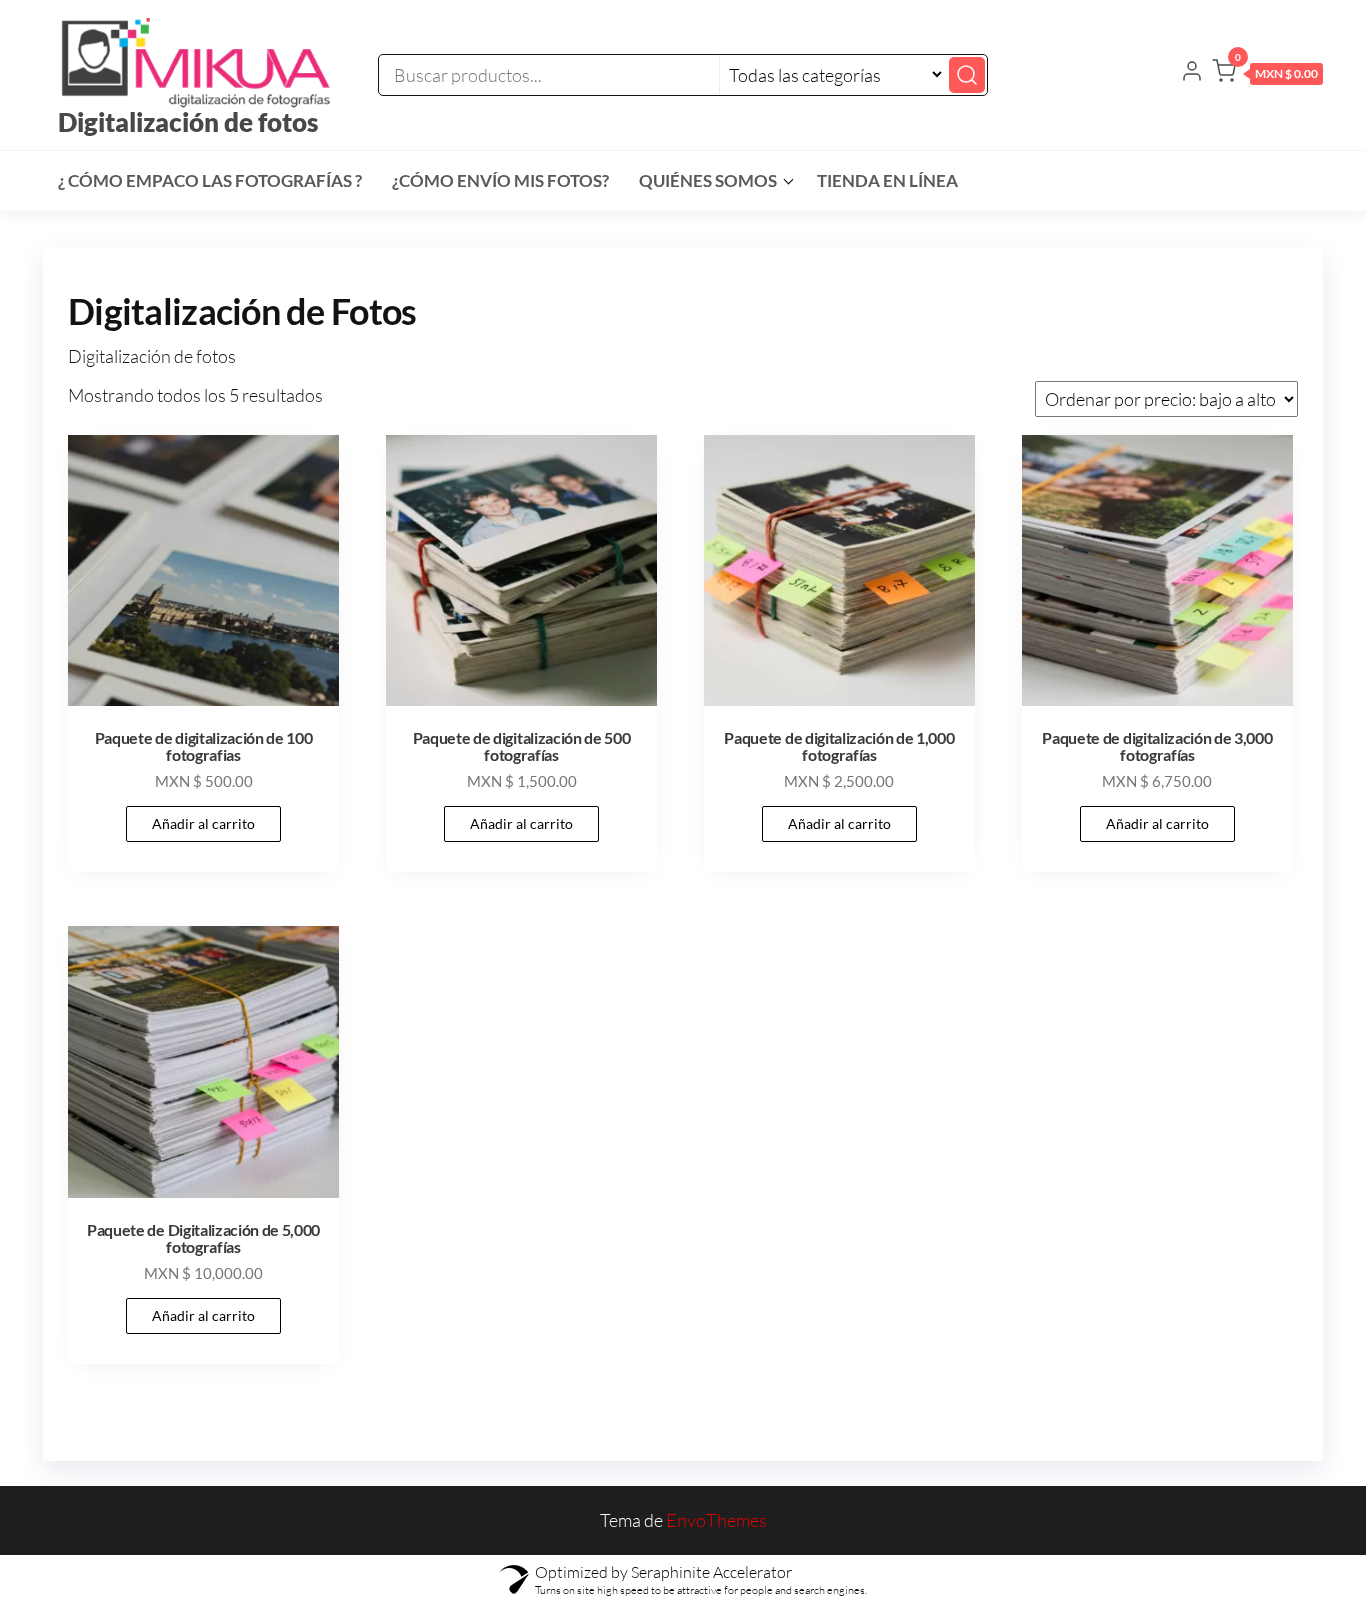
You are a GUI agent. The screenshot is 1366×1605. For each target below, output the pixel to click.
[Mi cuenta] (1192, 73)
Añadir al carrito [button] (203, 823)
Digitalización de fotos (188, 122)
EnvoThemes (716, 1520)
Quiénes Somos (708, 180)
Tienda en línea (887, 180)
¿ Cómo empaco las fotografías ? (210, 180)
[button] (1267, 75)
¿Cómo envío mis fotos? (500, 180)
